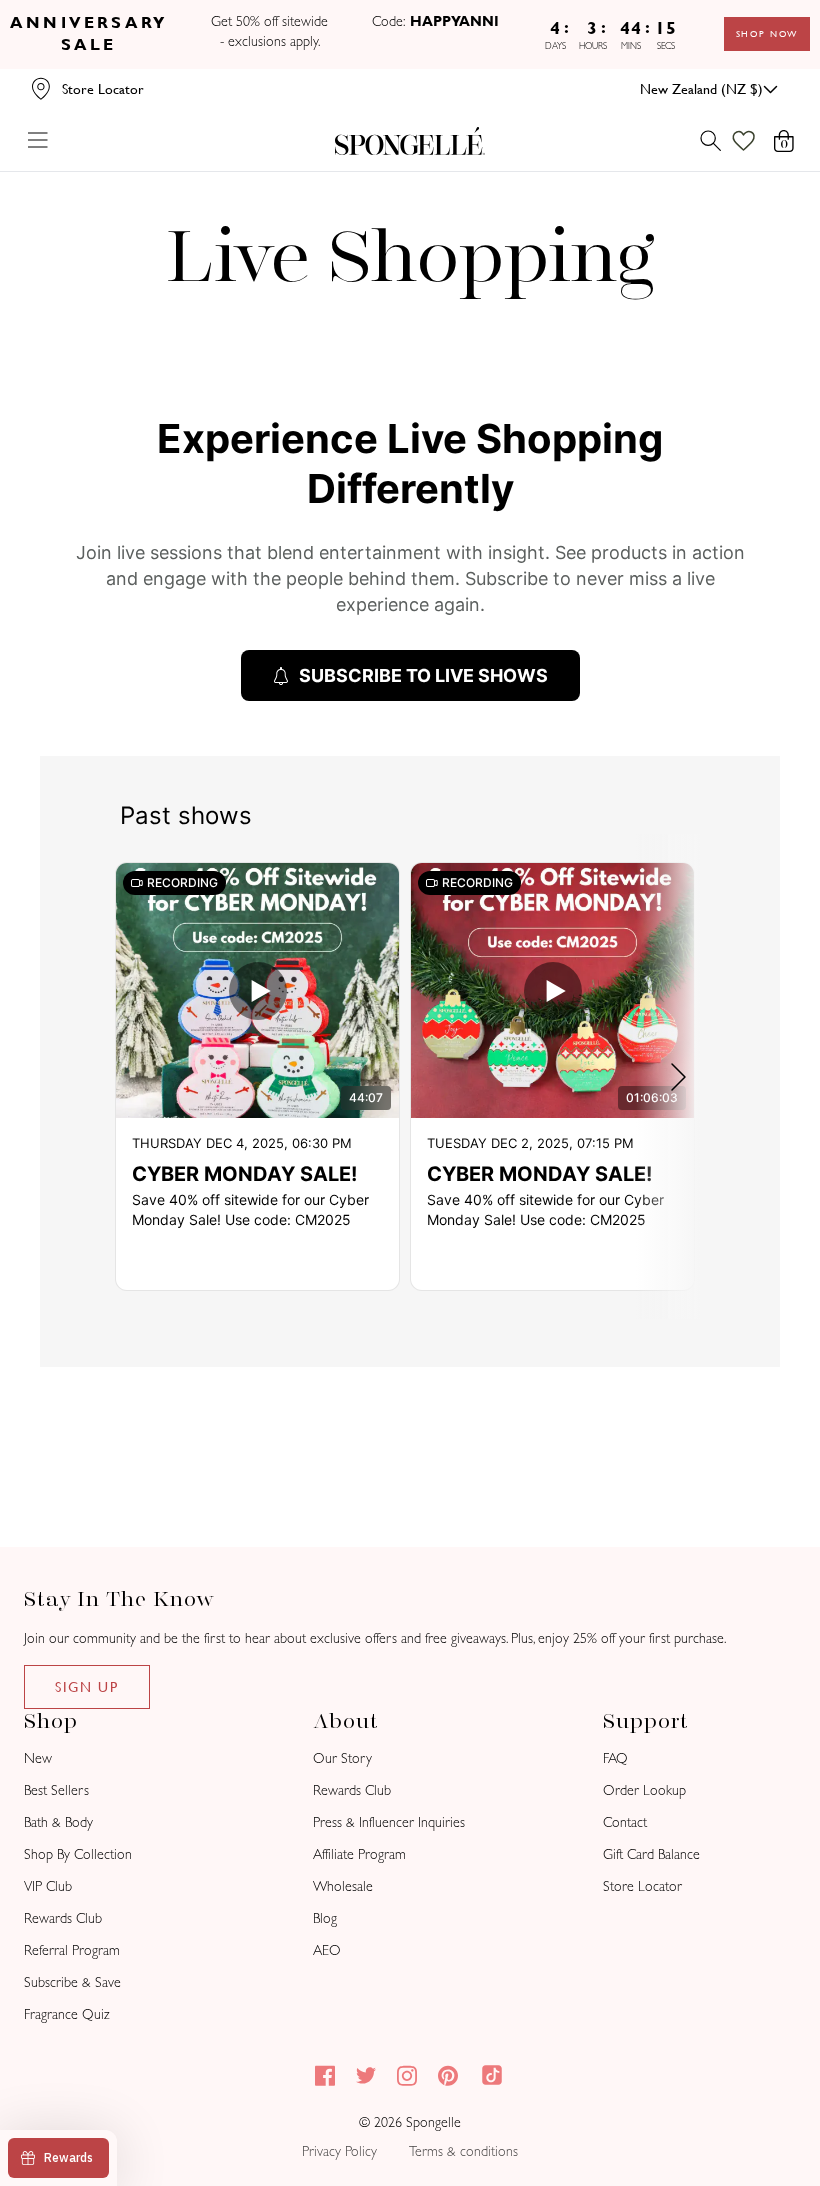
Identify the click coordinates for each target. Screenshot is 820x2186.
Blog (325, 1918)
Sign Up (87, 1687)
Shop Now (767, 34)
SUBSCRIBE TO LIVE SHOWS (423, 675)
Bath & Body (58, 1822)
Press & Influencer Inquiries (389, 1822)
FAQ (615, 1758)
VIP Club (48, 1886)
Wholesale (343, 1886)
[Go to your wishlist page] (755, 141)
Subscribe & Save (72, 1982)
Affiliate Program (359, 1854)
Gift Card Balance (651, 1854)
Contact (625, 1822)
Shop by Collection (78, 1854)
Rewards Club (63, 1918)
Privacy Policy (339, 2151)
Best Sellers (56, 1790)
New (38, 1758)
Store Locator (642, 1886)
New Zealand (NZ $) (701, 89)
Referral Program (72, 1950)
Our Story (342, 1758)
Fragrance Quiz (67, 2014)
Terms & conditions (463, 2151)
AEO (327, 1950)
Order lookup (644, 1790)
